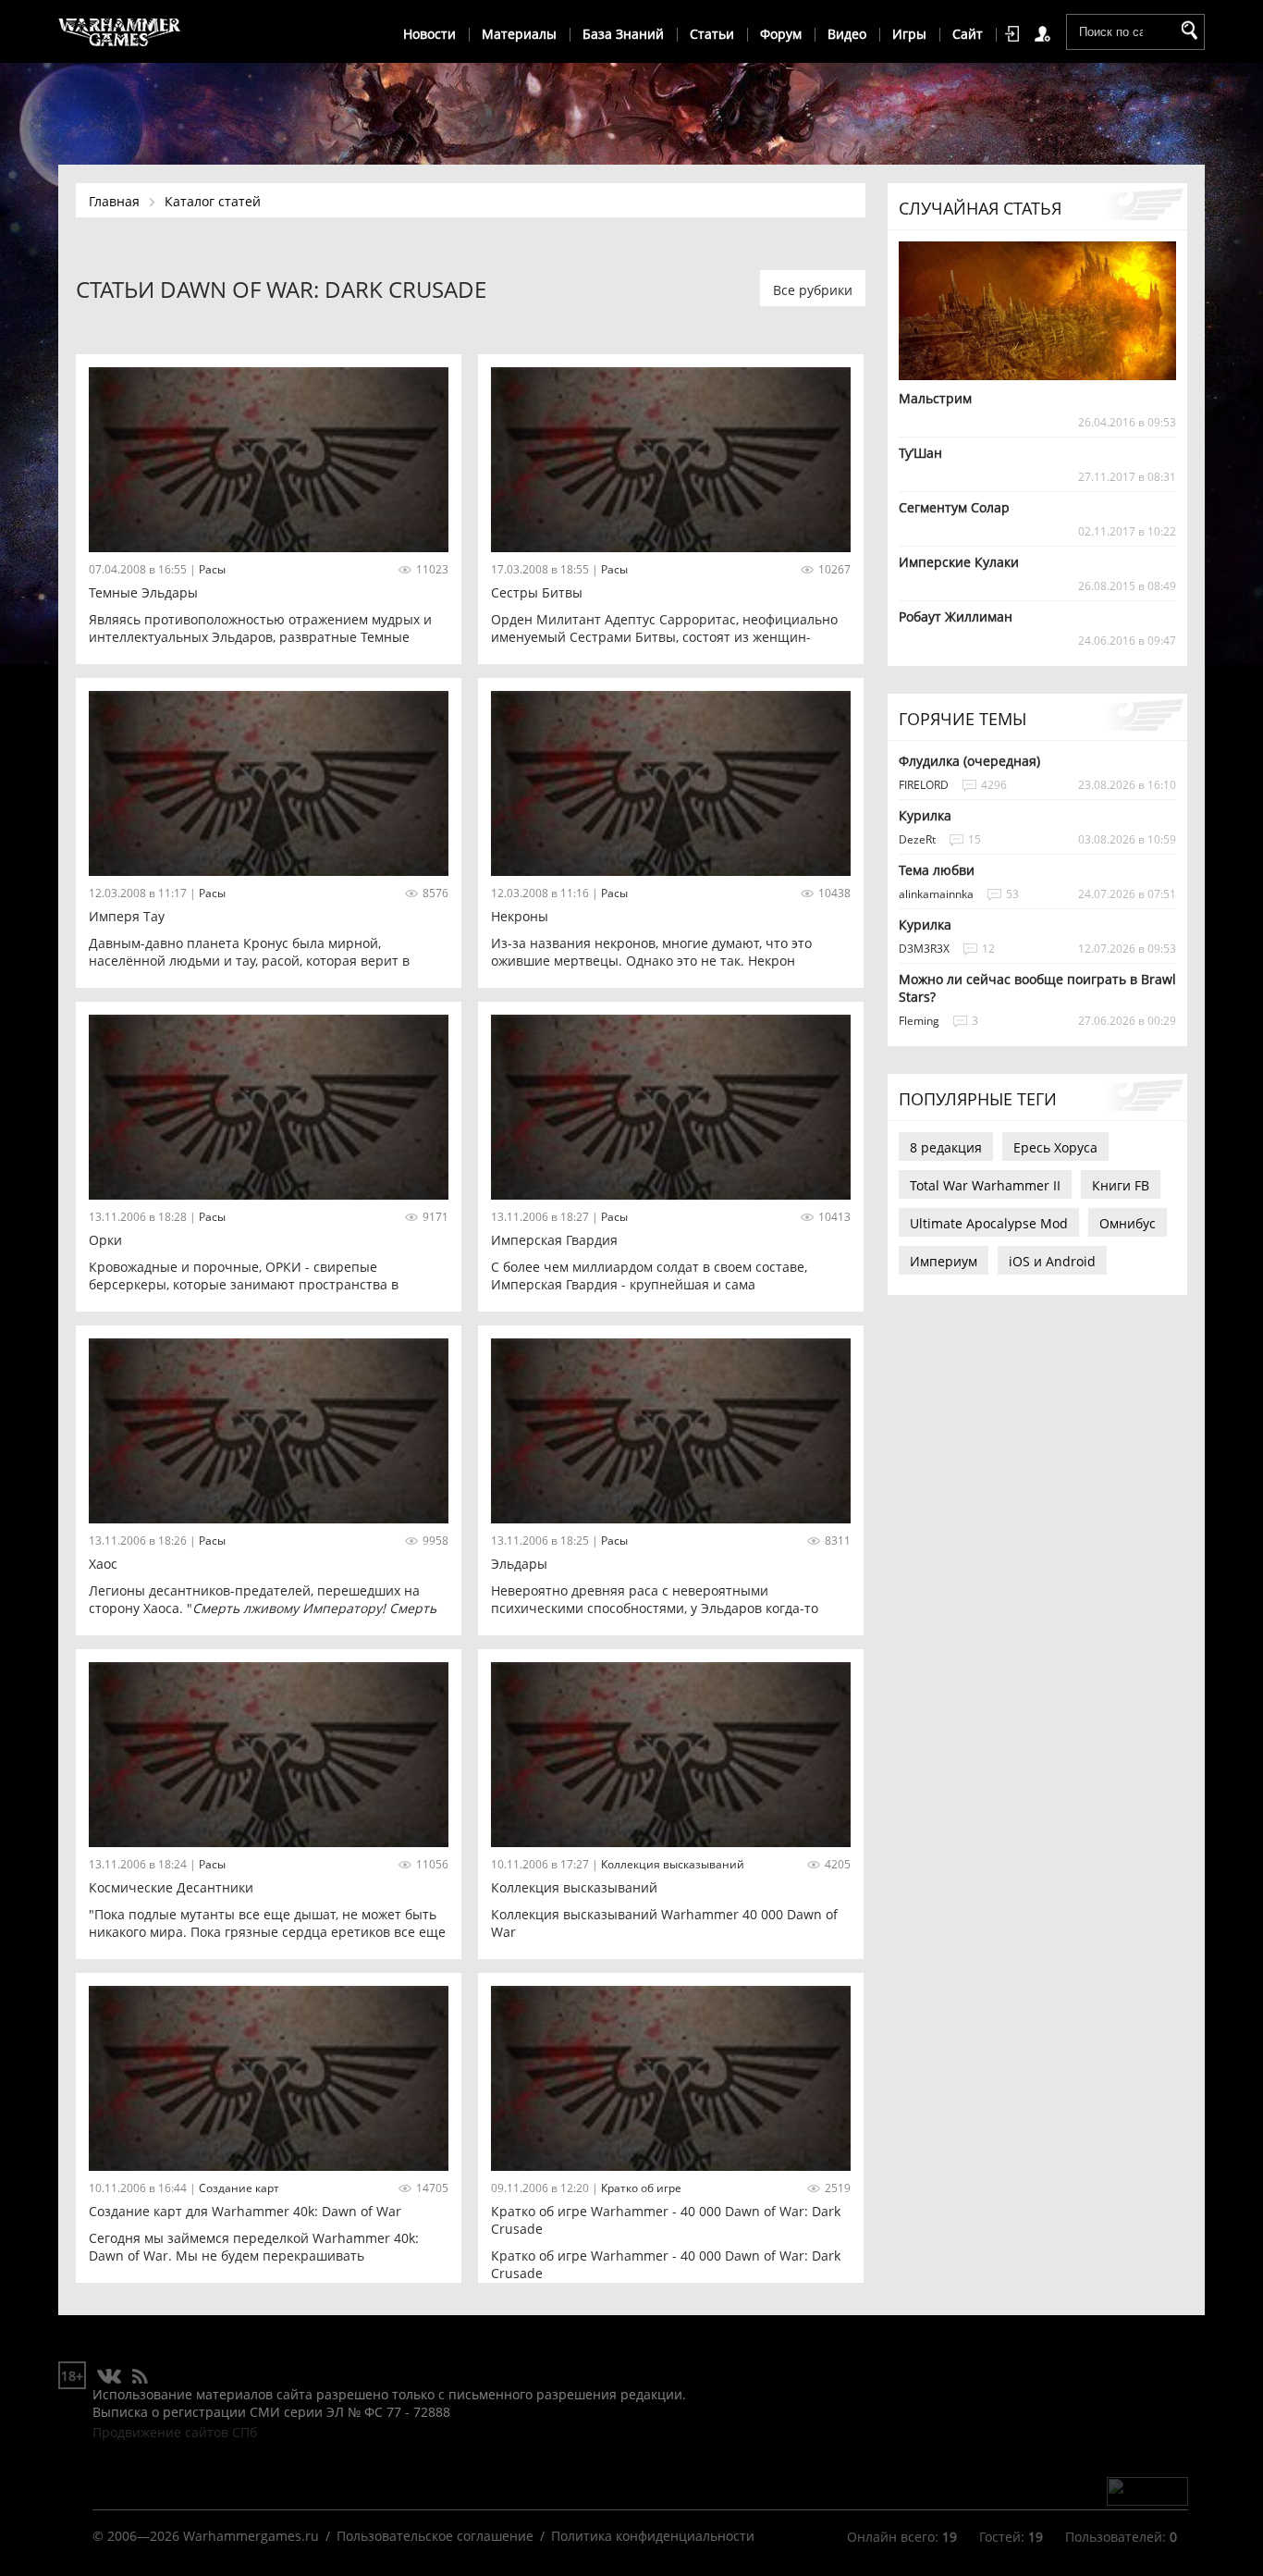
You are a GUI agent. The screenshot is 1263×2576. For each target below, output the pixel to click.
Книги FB (1121, 1185)
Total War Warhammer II (985, 1185)
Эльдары (519, 1564)
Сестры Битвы (537, 592)
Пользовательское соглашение (435, 2536)
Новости (429, 34)
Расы (212, 569)
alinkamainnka (936, 894)
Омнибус (1128, 1223)
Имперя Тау (127, 916)
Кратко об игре (641, 2188)
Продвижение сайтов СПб (175, 2432)
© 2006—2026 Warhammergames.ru (206, 2536)
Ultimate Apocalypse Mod (989, 1223)
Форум (781, 34)
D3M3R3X (924, 949)
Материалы (519, 34)
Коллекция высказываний (673, 1864)
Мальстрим (935, 398)
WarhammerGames (120, 32)
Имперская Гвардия (554, 1240)
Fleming (919, 1021)
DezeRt (917, 839)
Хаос (103, 1564)
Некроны (520, 916)
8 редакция (946, 1147)
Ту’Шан (920, 453)
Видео (847, 34)
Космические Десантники (171, 1887)
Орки (105, 1240)
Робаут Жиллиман (956, 616)
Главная (114, 201)
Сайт (968, 34)
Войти (1015, 34)
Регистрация (1046, 34)
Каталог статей (213, 201)
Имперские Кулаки (959, 562)
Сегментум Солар (954, 507)
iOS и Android (1052, 1261)
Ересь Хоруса (1055, 1147)
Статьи (712, 34)
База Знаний (623, 34)
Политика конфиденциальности (653, 2536)
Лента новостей (140, 2377)
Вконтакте (110, 2377)
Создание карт (239, 2188)
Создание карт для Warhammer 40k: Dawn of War (245, 2211)
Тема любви (937, 870)
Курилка (925, 815)
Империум (944, 1261)
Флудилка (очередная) (969, 761)
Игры (909, 34)
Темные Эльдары (143, 592)
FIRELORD (924, 785)
